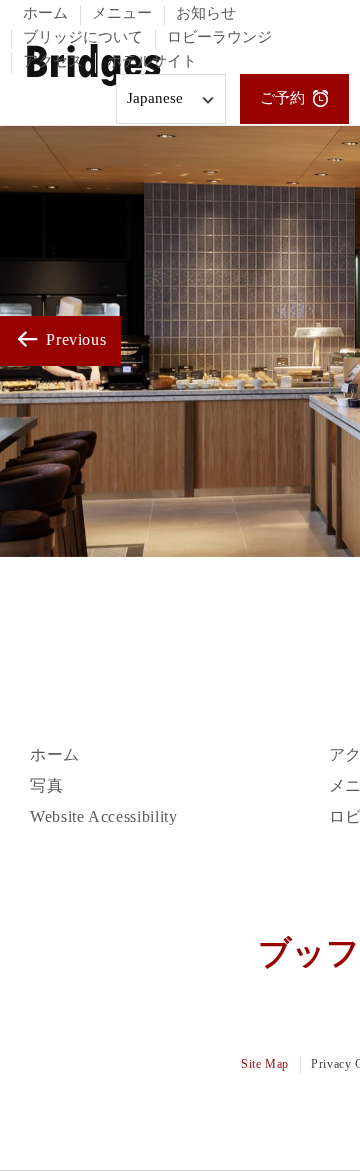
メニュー (122, 14)
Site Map (265, 1064)
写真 (46, 786)
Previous (74, 340)
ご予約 (282, 99)
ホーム (45, 14)
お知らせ (206, 14)
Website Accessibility (103, 817)
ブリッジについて (83, 38)
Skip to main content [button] (81, 62)
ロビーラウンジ (219, 38)
